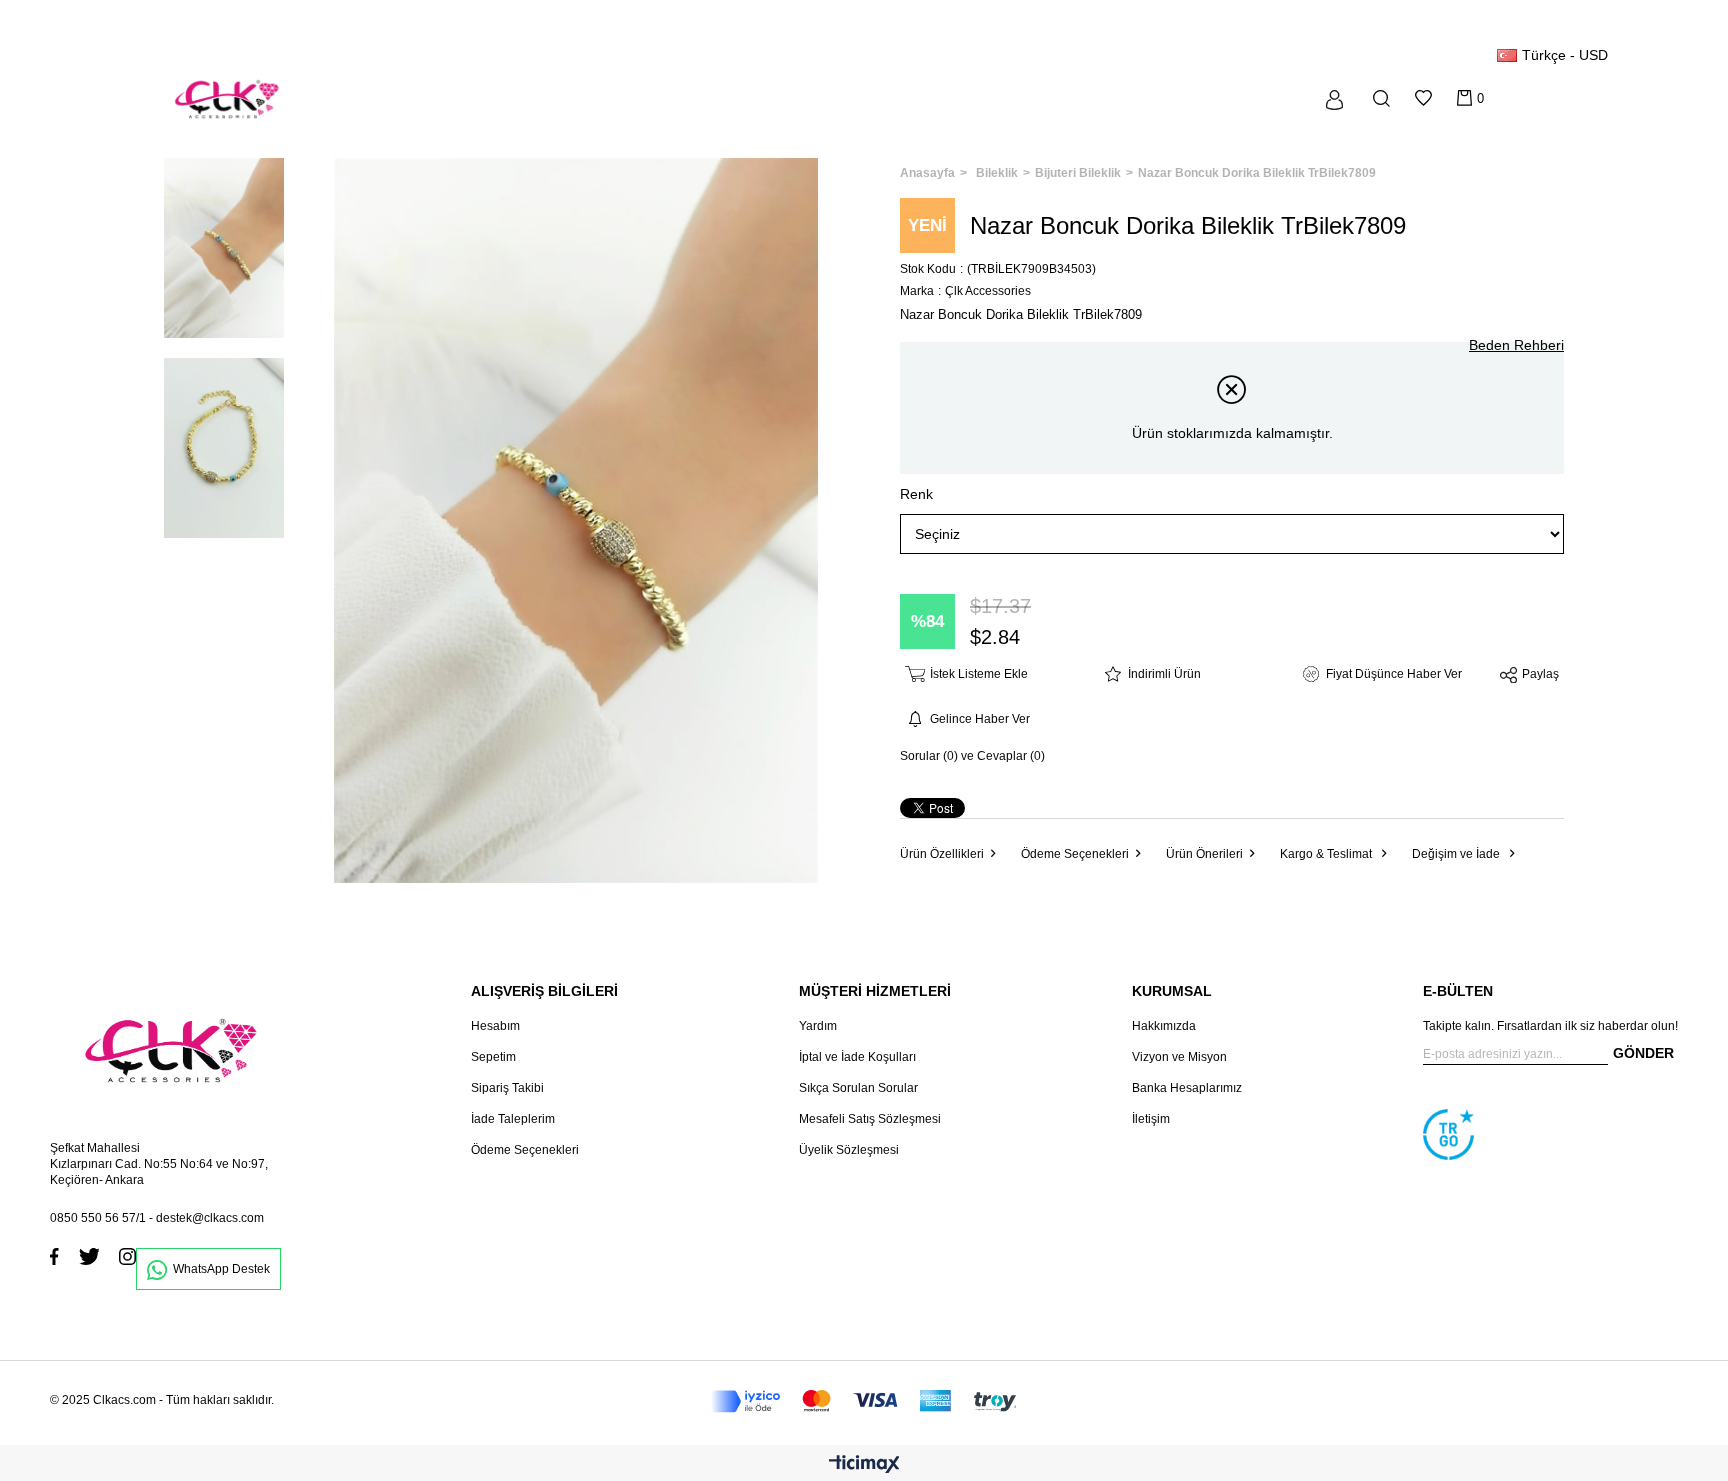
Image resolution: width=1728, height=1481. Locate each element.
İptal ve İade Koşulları (857, 1057)
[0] (1464, 98)
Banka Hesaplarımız (1187, 1088)
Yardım (818, 1026)
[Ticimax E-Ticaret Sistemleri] (864, 1465)
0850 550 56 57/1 (98, 1218)
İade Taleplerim (513, 1119)
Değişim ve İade (1457, 854)
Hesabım (495, 1026)
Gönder (1643, 1053)
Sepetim (493, 1057)
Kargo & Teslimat (1327, 854)
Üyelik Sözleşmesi (849, 1150)
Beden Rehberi (1516, 345)
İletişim (1151, 1119)
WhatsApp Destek (221, 1269)
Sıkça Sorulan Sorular (858, 1088)
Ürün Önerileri (1204, 854)
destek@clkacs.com (210, 1218)
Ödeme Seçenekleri (1075, 854)
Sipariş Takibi (507, 1088)
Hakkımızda (1164, 1026)
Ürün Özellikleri (942, 854)
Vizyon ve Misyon (1179, 1057)
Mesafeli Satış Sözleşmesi (870, 1119)
